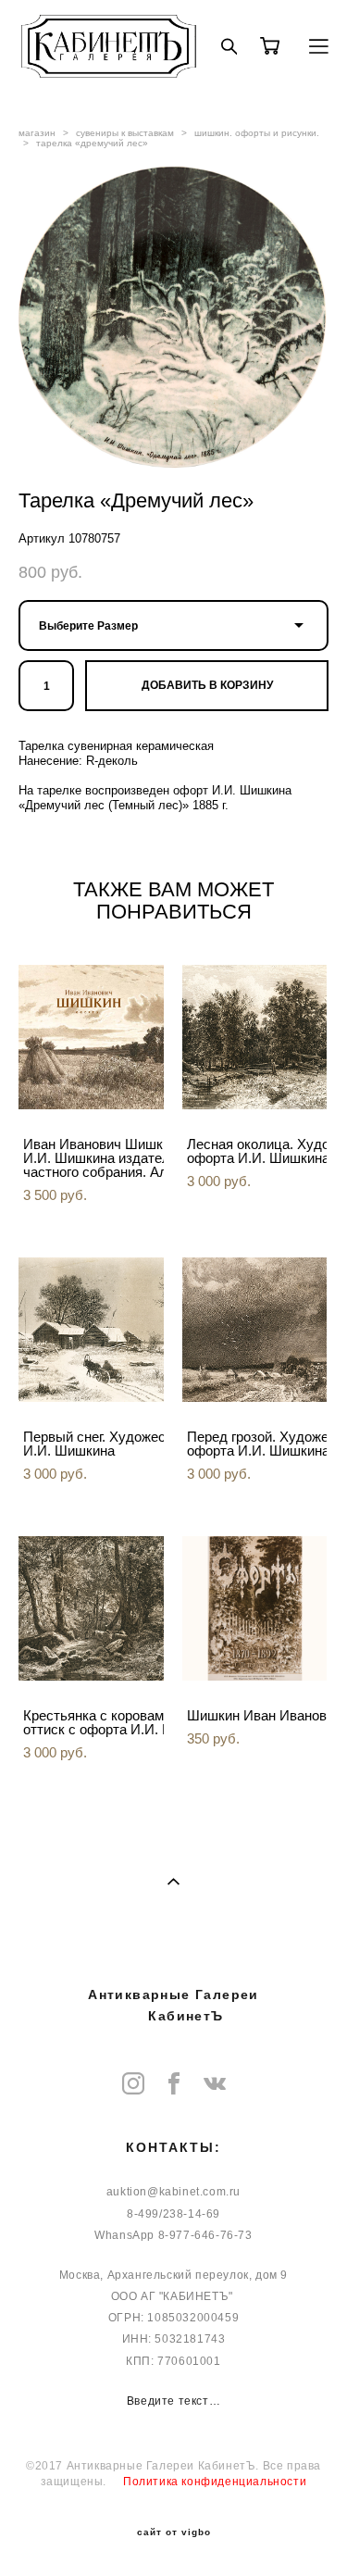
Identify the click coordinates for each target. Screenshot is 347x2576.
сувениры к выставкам (125, 133)
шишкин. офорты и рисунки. (257, 133)
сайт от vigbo (174, 2532)
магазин (37, 133)
